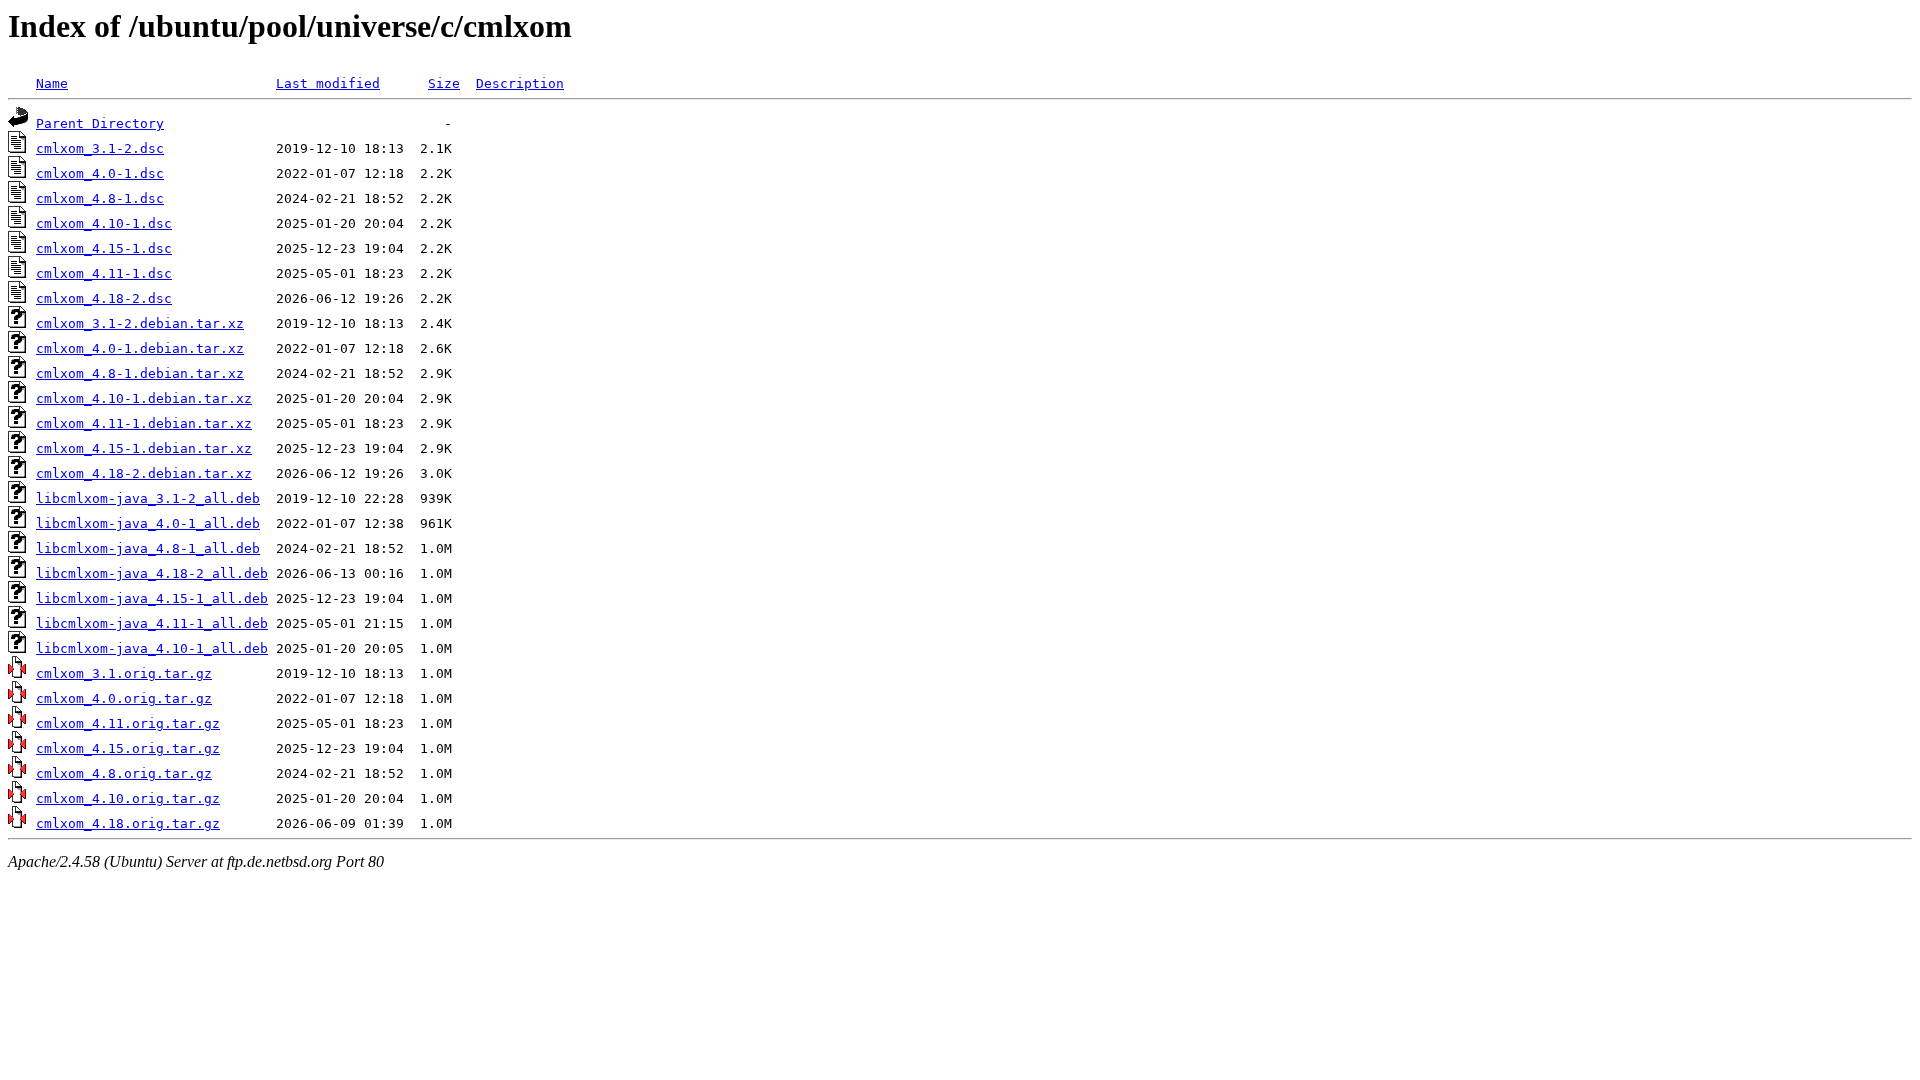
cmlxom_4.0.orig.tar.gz (124, 698)
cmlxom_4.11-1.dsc (104, 273)
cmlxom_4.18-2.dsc (104, 298)
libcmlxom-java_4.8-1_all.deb (148, 548)
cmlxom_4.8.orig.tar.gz (124, 773)
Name (52, 83)
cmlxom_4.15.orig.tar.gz (128, 748)
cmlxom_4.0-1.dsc (100, 173)
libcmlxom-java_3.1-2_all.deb (148, 498)
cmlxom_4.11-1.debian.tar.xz (144, 423)
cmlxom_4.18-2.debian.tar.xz (144, 473)
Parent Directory (100, 123)
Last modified (328, 83)
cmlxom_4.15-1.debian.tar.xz (144, 448)
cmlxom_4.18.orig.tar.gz (128, 823)
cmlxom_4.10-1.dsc (104, 223)
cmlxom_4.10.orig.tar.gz (128, 798)
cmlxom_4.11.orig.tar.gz (128, 723)
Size (444, 83)
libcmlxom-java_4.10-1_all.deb (152, 648)
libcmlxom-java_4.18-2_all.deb (152, 573)
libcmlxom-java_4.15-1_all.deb (152, 598)
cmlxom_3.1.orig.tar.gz (124, 673)
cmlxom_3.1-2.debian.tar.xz (140, 323)
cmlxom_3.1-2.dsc (100, 148)
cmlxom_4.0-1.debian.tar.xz (140, 348)
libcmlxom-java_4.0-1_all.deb (148, 523)
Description (520, 83)
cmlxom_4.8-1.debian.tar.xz (140, 373)
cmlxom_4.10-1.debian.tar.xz (144, 398)
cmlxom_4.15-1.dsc (104, 248)
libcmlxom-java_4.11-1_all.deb (152, 623)
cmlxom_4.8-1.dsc (100, 198)
